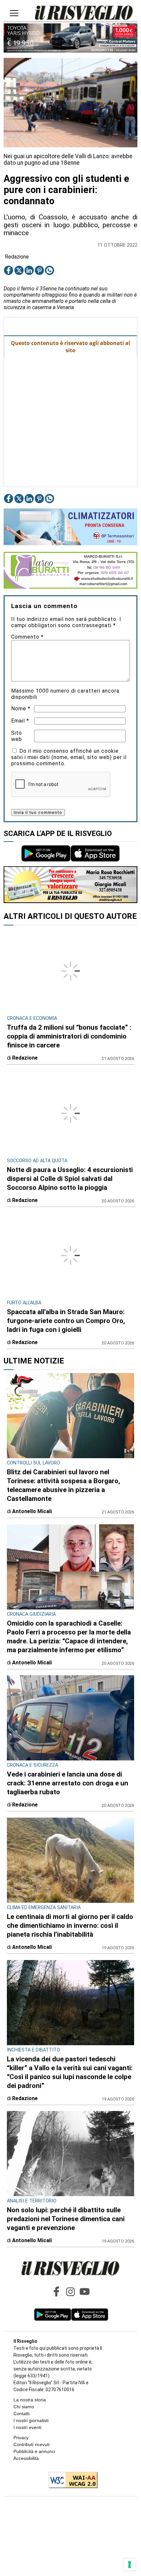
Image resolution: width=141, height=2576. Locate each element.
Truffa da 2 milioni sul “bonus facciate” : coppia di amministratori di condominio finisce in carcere (69, 1036)
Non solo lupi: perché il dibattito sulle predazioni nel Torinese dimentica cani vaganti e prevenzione (66, 2219)
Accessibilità (26, 2458)
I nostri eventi (27, 2427)
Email (20, 721)
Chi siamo (24, 2407)
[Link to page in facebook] (9, 270)
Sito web (17, 736)
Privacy (21, 2438)
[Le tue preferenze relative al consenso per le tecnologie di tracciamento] (130, 2564)
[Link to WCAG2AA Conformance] (71, 2481)
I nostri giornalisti (31, 2420)
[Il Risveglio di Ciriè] (84, 13)
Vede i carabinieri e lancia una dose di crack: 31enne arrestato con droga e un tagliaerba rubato (68, 1783)
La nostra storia (30, 2400)
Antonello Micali (32, 1511)
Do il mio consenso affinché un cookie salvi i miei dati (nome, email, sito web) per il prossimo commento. (69, 757)
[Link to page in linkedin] (29, 270)
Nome (21, 709)
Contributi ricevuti (31, 2444)
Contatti (21, 2414)
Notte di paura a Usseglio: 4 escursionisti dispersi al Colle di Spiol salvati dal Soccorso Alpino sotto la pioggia (70, 1179)
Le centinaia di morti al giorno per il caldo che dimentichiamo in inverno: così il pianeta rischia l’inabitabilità (70, 1926)
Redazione (17, 257)
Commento (27, 637)
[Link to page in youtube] (85, 2292)
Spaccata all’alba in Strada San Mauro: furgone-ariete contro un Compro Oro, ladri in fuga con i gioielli (66, 1321)
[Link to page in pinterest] (39, 270)
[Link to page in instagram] (70, 2292)
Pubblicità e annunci (34, 2451)
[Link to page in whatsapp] (50, 270)
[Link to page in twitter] (19, 270)
